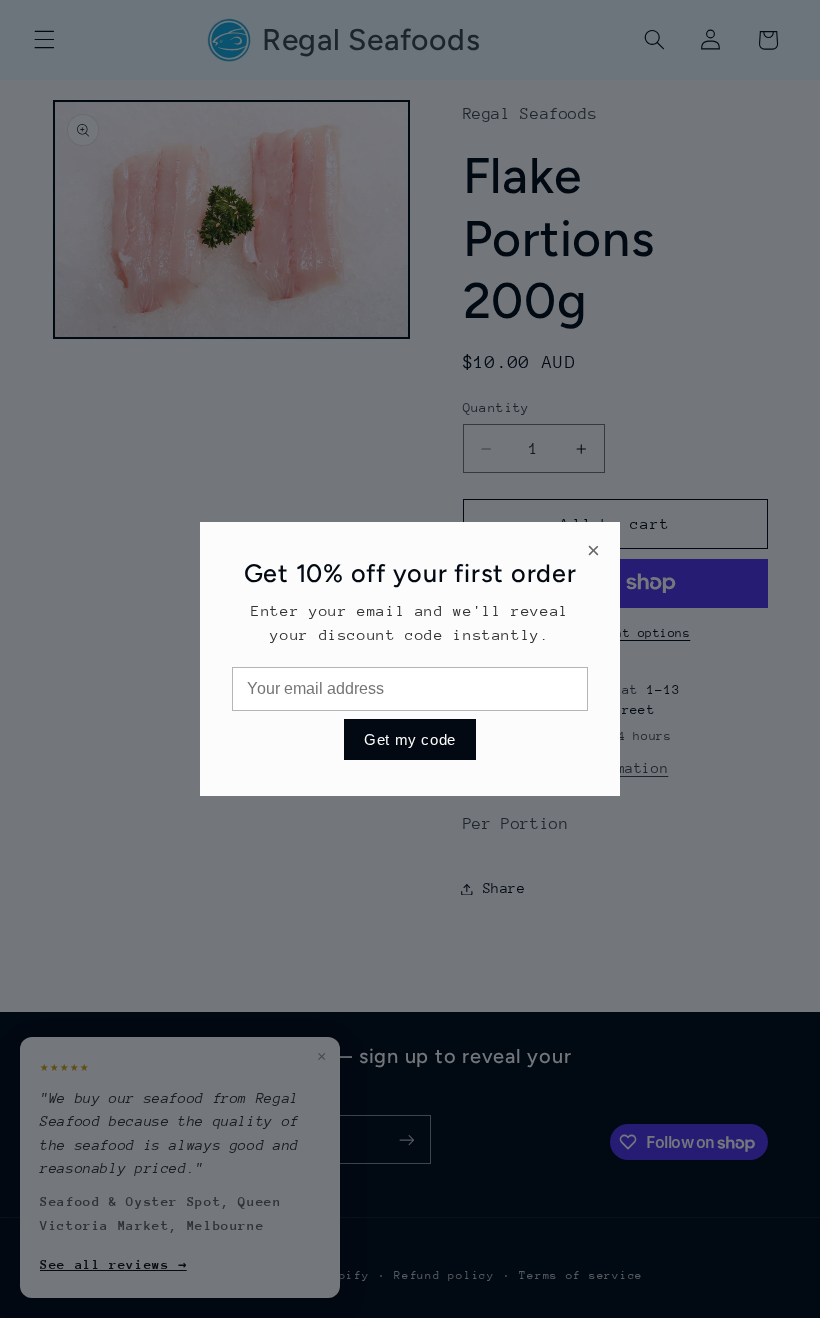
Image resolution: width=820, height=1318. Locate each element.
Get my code (410, 739)
